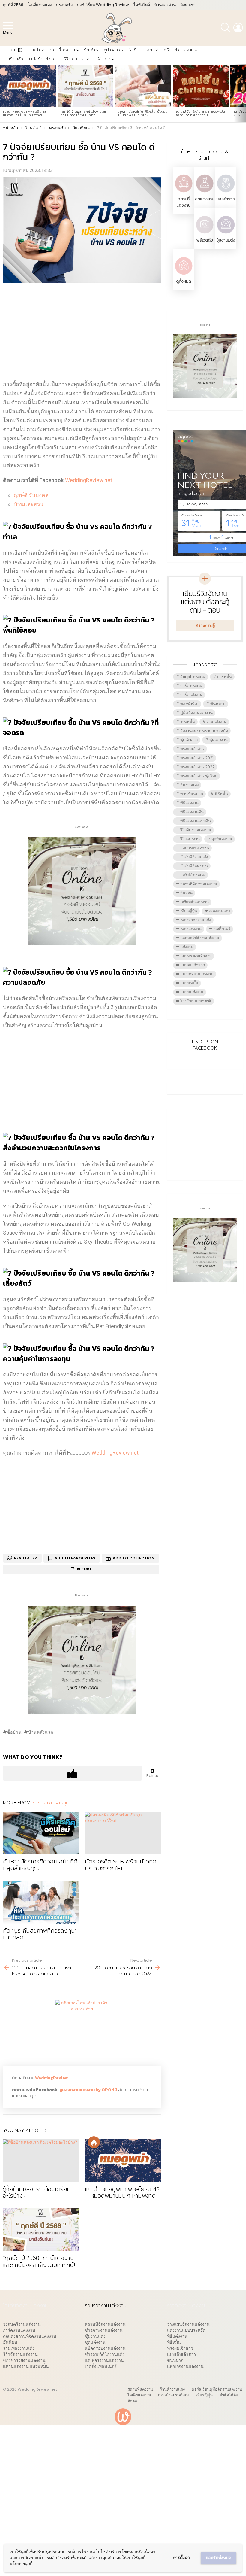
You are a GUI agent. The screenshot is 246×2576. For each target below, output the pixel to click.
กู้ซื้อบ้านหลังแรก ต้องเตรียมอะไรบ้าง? (37, 2193)
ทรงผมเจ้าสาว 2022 (198, 767)
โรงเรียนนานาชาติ (196, 1001)
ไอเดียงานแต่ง (40, 5)
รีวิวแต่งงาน (190, 839)
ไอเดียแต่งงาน (141, 50)
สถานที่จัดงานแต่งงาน (199, 884)
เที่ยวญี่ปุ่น (189, 911)
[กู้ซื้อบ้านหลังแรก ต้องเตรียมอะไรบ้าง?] (41, 2161)
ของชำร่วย (226, 199)
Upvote (72, 1773)
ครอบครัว (64, 5)
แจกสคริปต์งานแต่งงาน (200, 938)
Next (243, 93)
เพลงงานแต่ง (219, 911)
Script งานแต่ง (193, 677)
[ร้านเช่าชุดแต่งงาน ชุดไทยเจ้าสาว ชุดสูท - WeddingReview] (205, 193)
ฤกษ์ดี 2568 (13, 5)
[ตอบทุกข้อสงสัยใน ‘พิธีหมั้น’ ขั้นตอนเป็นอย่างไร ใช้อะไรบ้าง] (143, 87)
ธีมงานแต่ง (189, 785)
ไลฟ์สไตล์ (142, 5)
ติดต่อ (132, 2401)
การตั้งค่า (181, 2558)
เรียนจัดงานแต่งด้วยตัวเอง (33, 59)
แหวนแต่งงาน (192, 992)
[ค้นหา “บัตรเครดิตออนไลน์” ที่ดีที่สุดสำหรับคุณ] (41, 1833)
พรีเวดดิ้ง (205, 240)
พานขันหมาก (192, 794)
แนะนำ (35, 50)
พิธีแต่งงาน (189, 803)
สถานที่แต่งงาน (62, 50)
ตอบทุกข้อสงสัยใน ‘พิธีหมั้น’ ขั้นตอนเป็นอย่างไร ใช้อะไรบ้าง (143, 113)
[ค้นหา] (226, 28)
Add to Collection (134, 1558)
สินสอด (186, 893)
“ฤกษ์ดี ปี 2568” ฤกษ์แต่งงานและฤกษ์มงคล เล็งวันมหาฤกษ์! (84, 113)
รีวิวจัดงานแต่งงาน (196, 830)
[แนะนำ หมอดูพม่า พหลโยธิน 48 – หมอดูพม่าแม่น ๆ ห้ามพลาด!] (28, 87)
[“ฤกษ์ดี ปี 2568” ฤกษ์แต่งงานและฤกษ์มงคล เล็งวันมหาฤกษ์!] (85, 87)
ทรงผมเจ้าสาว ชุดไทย (199, 776)
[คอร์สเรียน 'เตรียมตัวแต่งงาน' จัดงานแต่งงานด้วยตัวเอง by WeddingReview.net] (82, 941)
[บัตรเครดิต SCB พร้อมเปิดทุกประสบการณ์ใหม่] (123, 1833)
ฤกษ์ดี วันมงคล (31, 495)
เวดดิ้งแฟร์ (222, 929)
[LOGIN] (238, 28)
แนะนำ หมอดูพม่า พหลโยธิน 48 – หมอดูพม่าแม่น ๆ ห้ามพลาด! (26, 113)
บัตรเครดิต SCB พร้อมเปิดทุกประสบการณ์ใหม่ (121, 1865)
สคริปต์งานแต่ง (193, 875)
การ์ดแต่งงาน (191, 695)
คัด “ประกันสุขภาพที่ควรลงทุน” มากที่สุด (40, 1934)
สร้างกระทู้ (205, 625)
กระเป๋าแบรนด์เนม (174, 2395)
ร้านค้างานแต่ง (172, 2389)
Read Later (25, 1558)
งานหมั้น (188, 722)
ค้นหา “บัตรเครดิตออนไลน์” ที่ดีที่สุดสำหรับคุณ (40, 1865)
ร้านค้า (90, 50)
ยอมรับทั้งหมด (219, 2558)
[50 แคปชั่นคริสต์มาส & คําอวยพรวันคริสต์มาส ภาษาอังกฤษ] (201, 87)
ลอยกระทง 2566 (195, 848)
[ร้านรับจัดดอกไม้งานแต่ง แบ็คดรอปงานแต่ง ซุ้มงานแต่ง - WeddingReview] (226, 234)
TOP (16, 50)
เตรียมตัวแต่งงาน (178, 50)
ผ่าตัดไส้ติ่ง (229, 2395)
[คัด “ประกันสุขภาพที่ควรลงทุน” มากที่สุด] (41, 1902)
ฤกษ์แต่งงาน (222, 839)
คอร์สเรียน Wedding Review (103, 5)
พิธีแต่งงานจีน (192, 812)
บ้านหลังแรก (41, 1732)
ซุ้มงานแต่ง (226, 240)
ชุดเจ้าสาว (189, 740)
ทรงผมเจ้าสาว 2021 (197, 758)
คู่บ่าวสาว (112, 50)
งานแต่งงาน (217, 722)
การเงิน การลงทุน (51, 1802)
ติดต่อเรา (188, 5)
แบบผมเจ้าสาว (193, 965)
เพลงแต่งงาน (191, 929)
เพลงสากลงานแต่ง (196, 920)
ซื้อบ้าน (14, 1732)
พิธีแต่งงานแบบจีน (196, 821)
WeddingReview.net (89, 480)
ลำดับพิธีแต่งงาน (194, 866)
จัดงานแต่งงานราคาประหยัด (204, 731)
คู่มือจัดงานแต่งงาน (196, 713)
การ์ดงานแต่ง (191, 686)
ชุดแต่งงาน (205, 199)
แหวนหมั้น (189, 983)
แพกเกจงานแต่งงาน (197, 974)
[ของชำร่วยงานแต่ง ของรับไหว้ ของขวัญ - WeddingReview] (226, 193)
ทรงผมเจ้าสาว (192, 749)
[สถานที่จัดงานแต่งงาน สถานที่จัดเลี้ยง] (184, 193)
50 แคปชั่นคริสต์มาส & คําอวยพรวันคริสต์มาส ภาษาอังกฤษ (200, 113)
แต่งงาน (187, 947)
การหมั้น (225, 677)
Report (84, 1569)
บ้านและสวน (165, 5)
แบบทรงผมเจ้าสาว (196, 956)
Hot (94, 2142)
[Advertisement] (82, 331)
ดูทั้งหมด (184, 281)
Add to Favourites (75, 1558)
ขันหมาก (218, 704)
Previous (3, 93)
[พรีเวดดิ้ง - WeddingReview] (205, 234)
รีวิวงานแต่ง (74, 59)
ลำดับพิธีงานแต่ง (194, 857)
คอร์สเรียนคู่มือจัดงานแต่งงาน (217, 2389)
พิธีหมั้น (221, 794)
